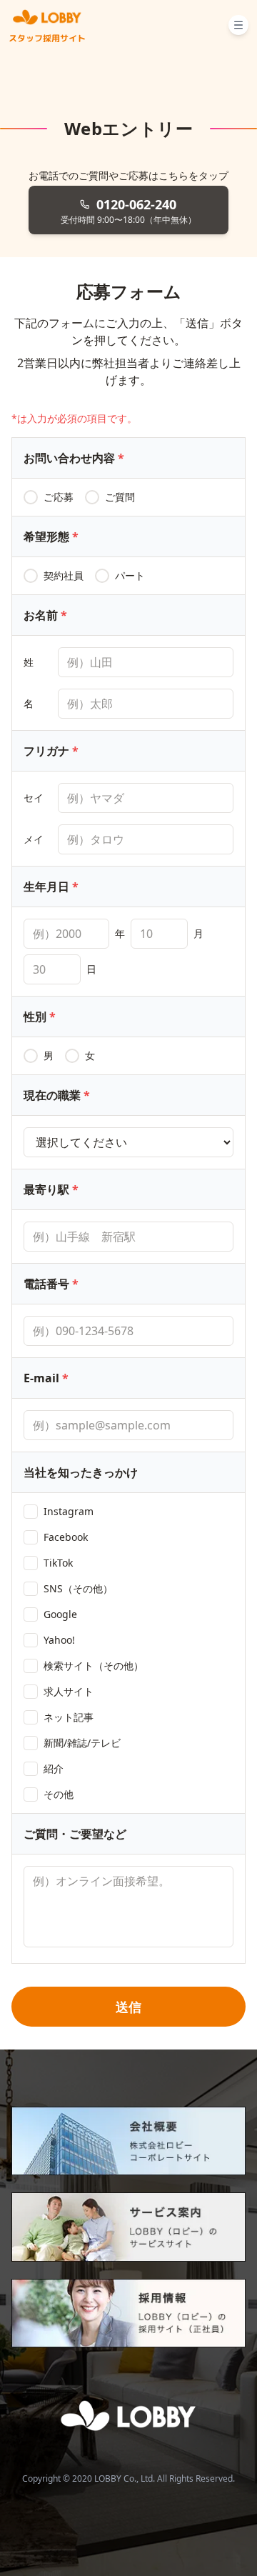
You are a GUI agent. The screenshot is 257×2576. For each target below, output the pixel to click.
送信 (128, 2007)
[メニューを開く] (238, 25)
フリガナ (51, 751)
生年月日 (51, 887)
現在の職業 (57, 1095)
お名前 (45, 615)
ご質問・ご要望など (75, 1834)
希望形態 (51, 536)
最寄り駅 (51, 1189)
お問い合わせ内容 (74, 458)
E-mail (46, 1378)
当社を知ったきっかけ (81, 1472)
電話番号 (51, 1284)
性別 (40, 1017)
